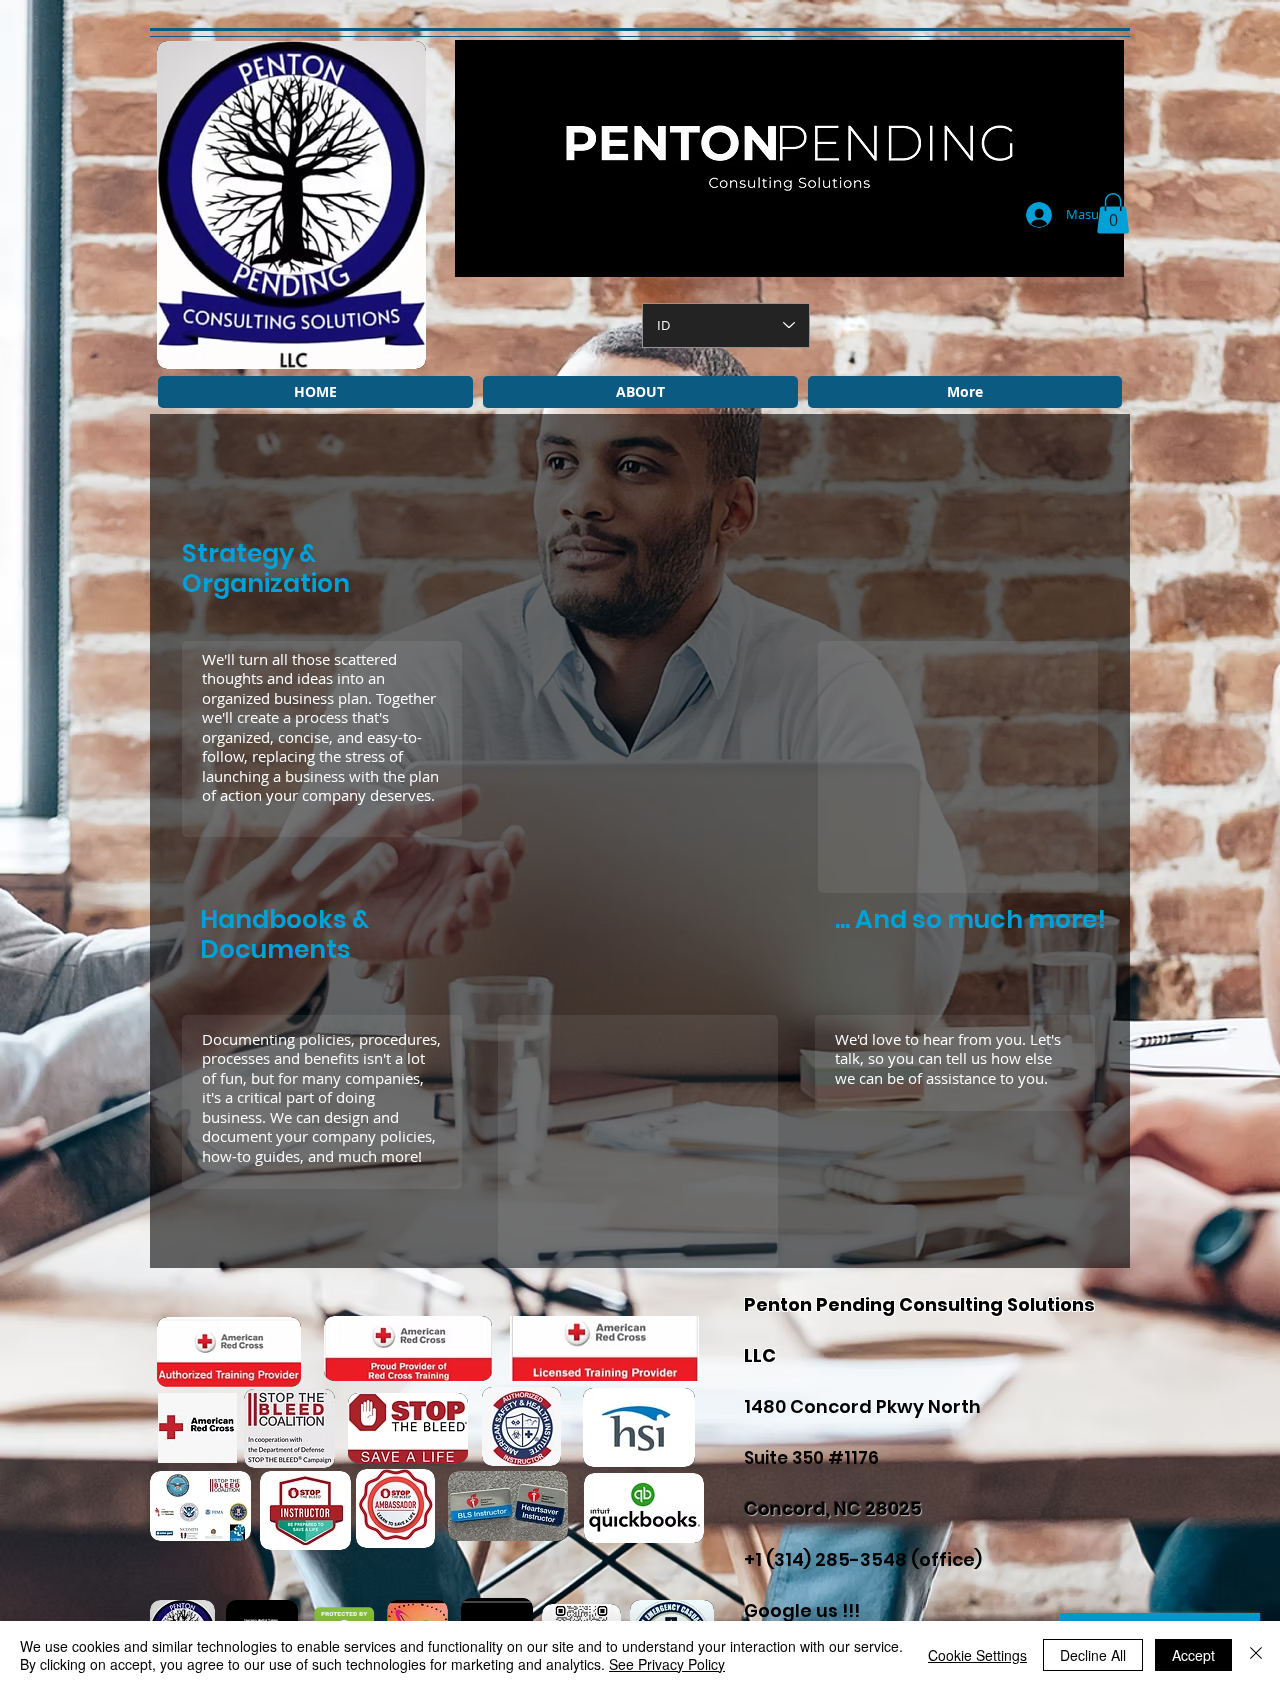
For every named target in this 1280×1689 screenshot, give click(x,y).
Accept (1193, 1655)
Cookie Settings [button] (977, 1655)
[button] (1113, 213)
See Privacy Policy (667, 1664)
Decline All (1093, 1655)
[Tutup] (1256, 1655)
